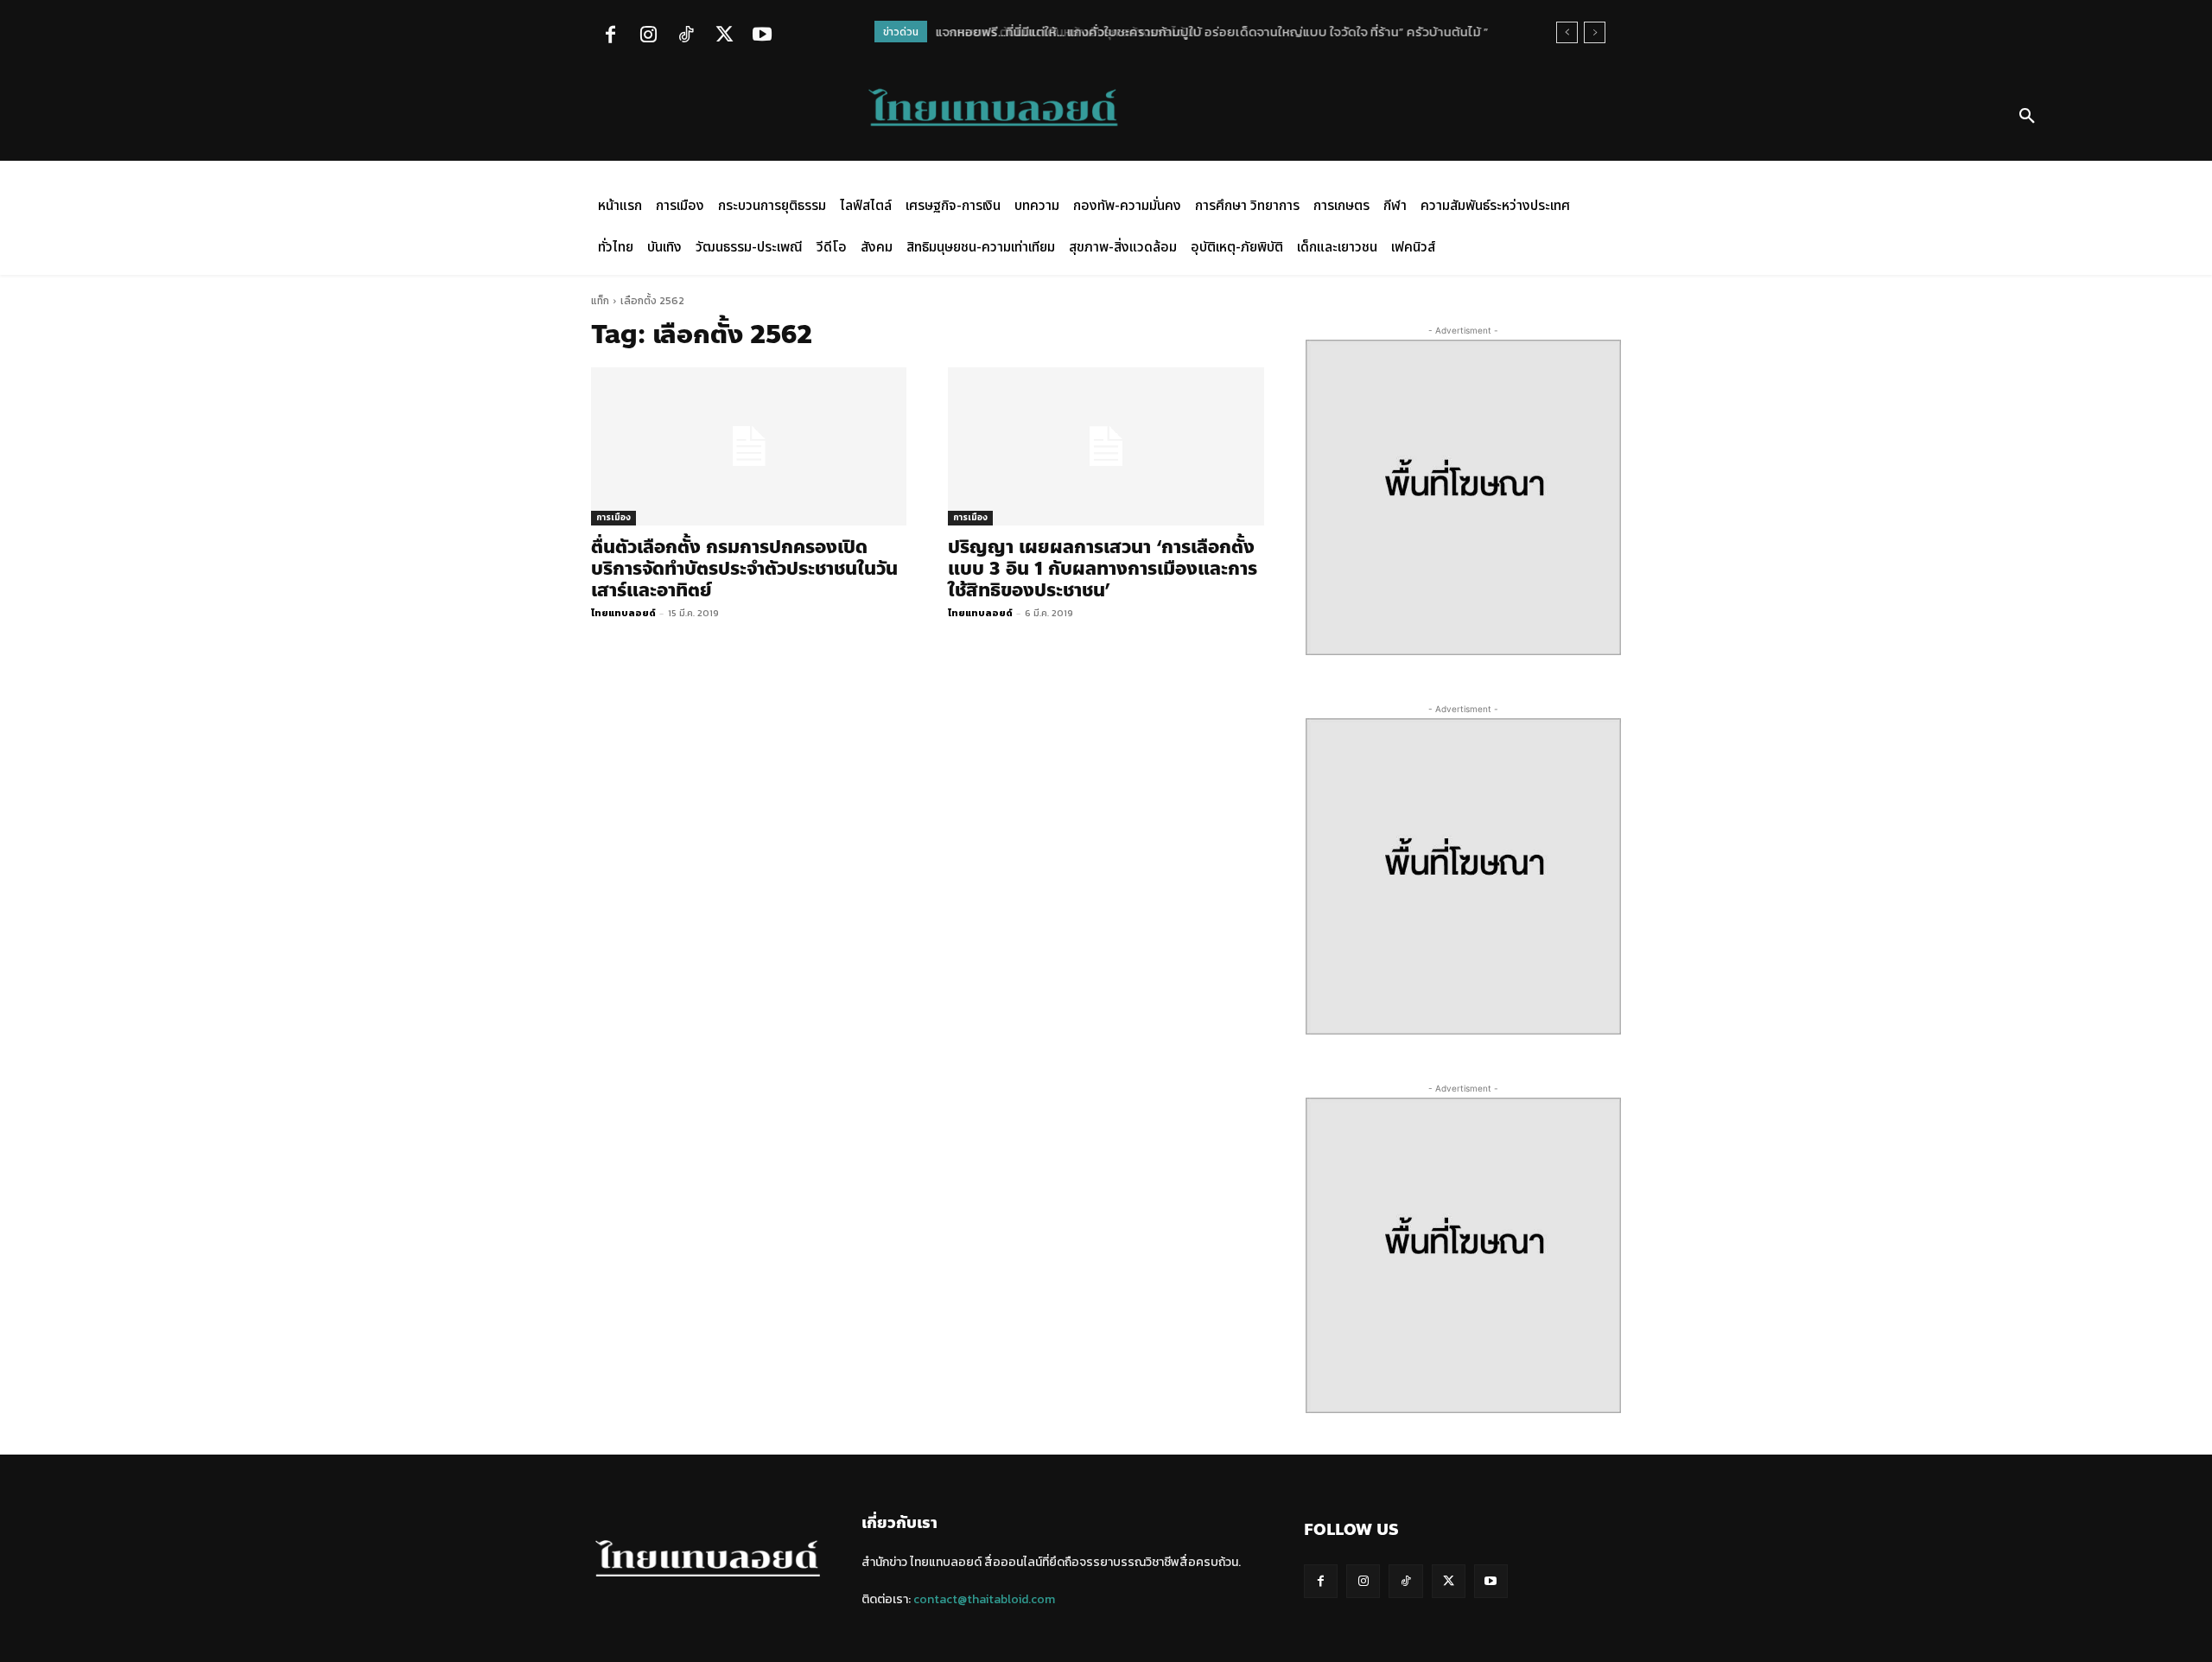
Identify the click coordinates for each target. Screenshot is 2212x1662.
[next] (1595, 32)
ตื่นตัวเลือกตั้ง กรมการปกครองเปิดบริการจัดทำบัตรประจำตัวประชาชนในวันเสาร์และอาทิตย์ (744, 569)
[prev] (1567, 32)
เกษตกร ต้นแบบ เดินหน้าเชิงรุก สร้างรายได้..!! (1062, 32)
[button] (2027, 117)
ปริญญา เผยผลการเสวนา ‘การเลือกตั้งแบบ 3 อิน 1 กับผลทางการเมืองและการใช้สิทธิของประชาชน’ (1103, 569)
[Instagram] (648, 36)
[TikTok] (686, 36)
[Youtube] (762, 36)
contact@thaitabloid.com (984, 1599)
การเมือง (613, 517)
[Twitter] (724, 36)
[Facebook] (610, 36)
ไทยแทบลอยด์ (623, 613)
